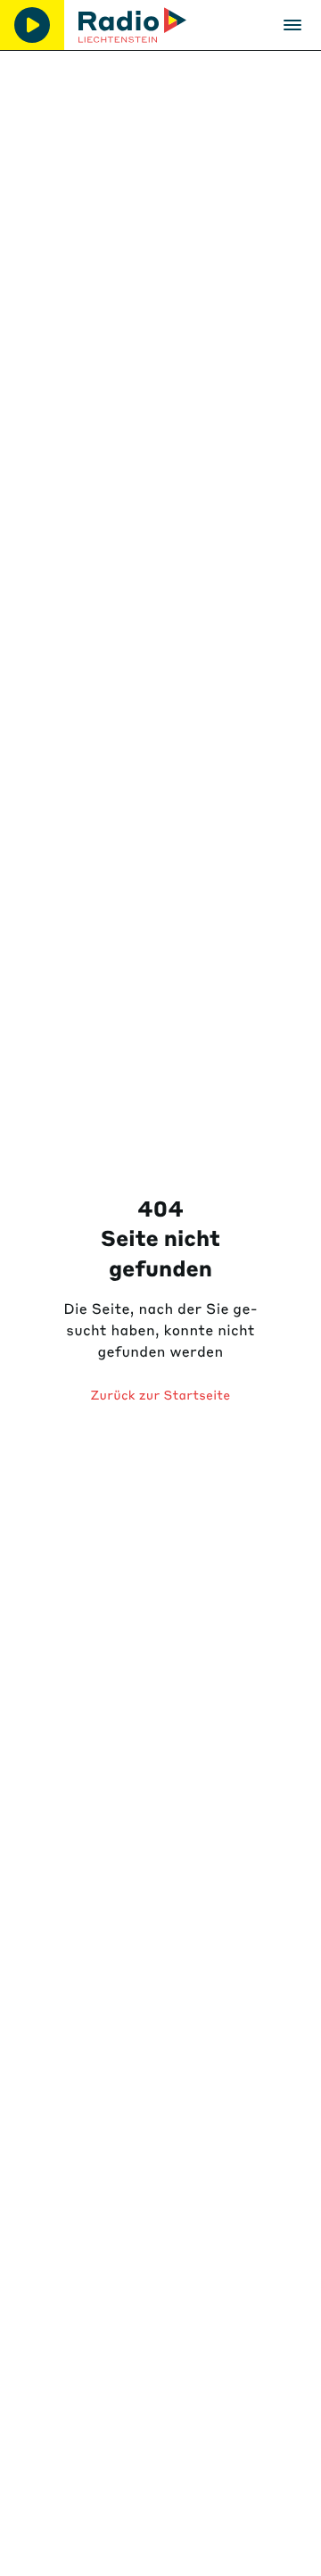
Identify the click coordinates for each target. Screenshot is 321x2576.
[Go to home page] (132, 25)
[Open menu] (292, 25)
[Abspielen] (32, 25)
